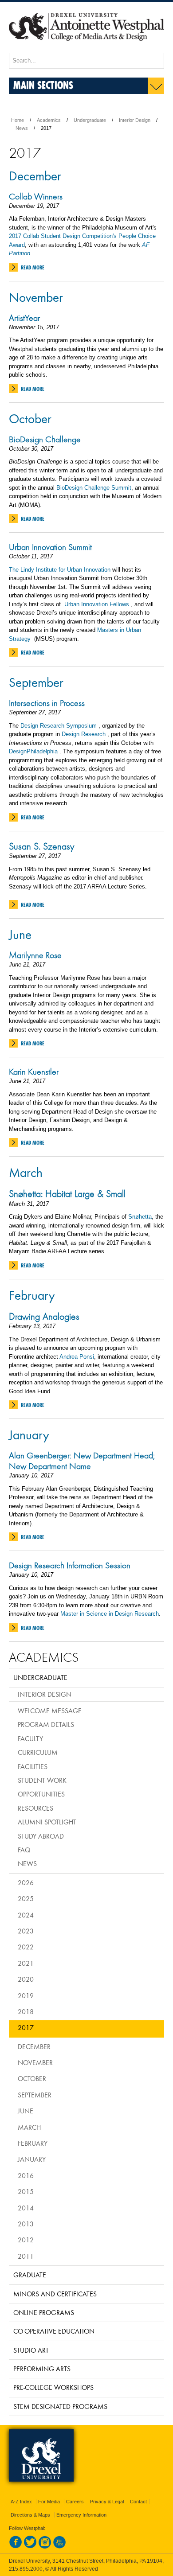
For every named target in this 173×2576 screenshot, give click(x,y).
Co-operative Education (54, 2331)
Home (18, 120)
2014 (26, 2208)
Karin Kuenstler (34, 1072)
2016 (26, 2175)
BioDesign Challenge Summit (94, 488)
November (36, 297)
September (36, 682)
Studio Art (31, 2350)
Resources (35, 1808)
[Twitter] (30, 2547)
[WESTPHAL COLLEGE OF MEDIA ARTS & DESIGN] (86, 49)
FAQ (24, 1850)
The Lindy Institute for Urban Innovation (61, 570)
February (32, 1295)
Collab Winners (36, 196)
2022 (26, 1947)
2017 (26, 2027)
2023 (26, 1931)
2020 (26, 1979)
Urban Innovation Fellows (98, 604)
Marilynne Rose (35, 955)
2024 (26, 1915)
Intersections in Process (47, 703)
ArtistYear (24, 318)
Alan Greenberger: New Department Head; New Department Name (82, 1461)
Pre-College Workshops (53, 2387)
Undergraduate (90, 120)
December (35, 175)
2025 (26, 1898)
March (26, 1172)
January (29, 1434)
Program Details (46, 1724)
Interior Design (135, 120)
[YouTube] (59, 2547)
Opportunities (41, 1794)
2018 (26, 2011)
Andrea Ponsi (77, 1357)
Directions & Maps (30, 2515)
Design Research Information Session (70, 1565)
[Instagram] (45, 2547)
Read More (33, 267)
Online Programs (44, 2312)
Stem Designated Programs (60, 2406)
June (20, 934)
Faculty (30, 1738)
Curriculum (38, 1752)
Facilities (33, 1766)
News (22, 128)
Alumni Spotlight (47, 1822)
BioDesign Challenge (45, 439)
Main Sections (43, 85)
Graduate (30, 2275)
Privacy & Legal (107, 2502)
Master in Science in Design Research (110, 1614)
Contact (138, 2502)
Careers (75, 2502)
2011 (26, 2256)
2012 (26, 2240)
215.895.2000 (26, 2569)
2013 (26, 2224)
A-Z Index (21, 2502)
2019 (26, 1995)
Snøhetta (140, 1217)
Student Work (42, 1780)
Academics (49, 120)
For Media (49, 2502)
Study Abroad (41, 1836)
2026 (26, 1882)
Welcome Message (50, 1711)
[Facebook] (16, 2547)
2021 (26, 1963)
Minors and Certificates (55, 2294)
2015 (26, 2191)
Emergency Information (81, 2515)
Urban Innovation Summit (50, 547)
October (30, 418)
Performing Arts (42, 2369)
